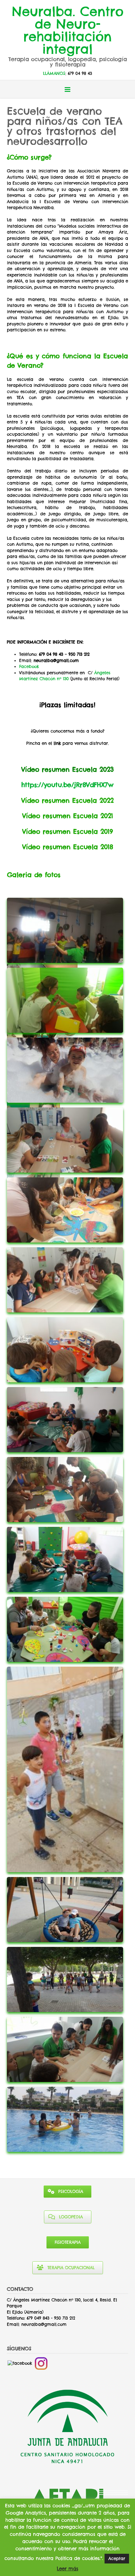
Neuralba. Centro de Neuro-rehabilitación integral (68, 29)
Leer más (67, 2569)
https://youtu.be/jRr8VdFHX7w (67, 785)
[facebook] (20, 2363)
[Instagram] (41, 2363)
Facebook (29, 666)
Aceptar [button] (117, 2558)
